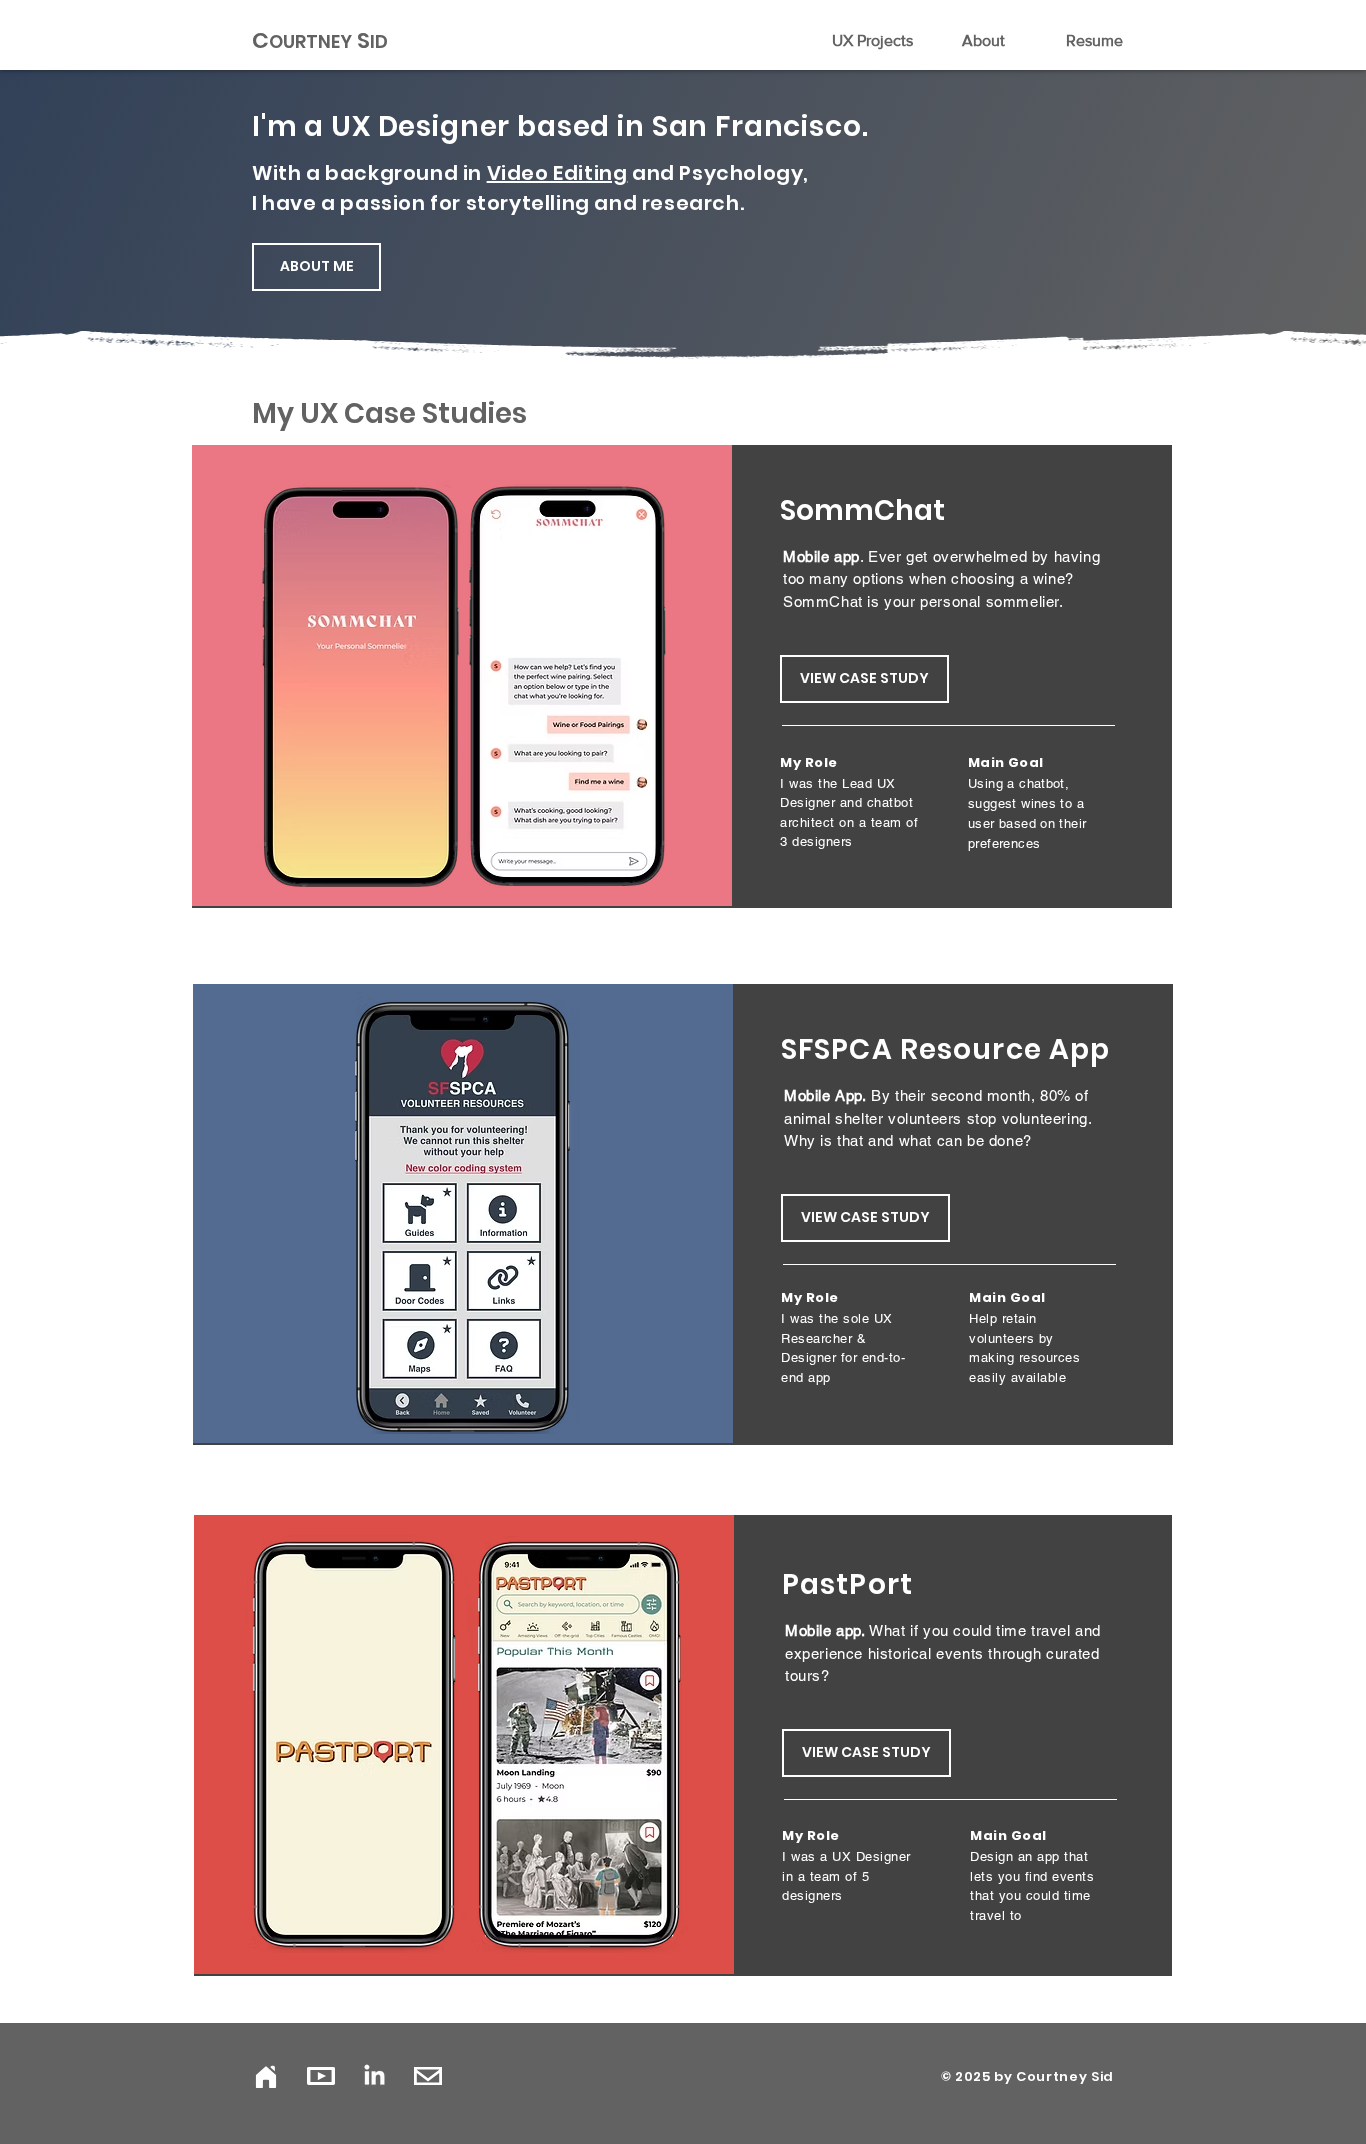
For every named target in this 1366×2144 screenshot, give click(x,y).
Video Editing (557, 173)
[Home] (266, 2076)
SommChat (862, 510)
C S (320, 40)
